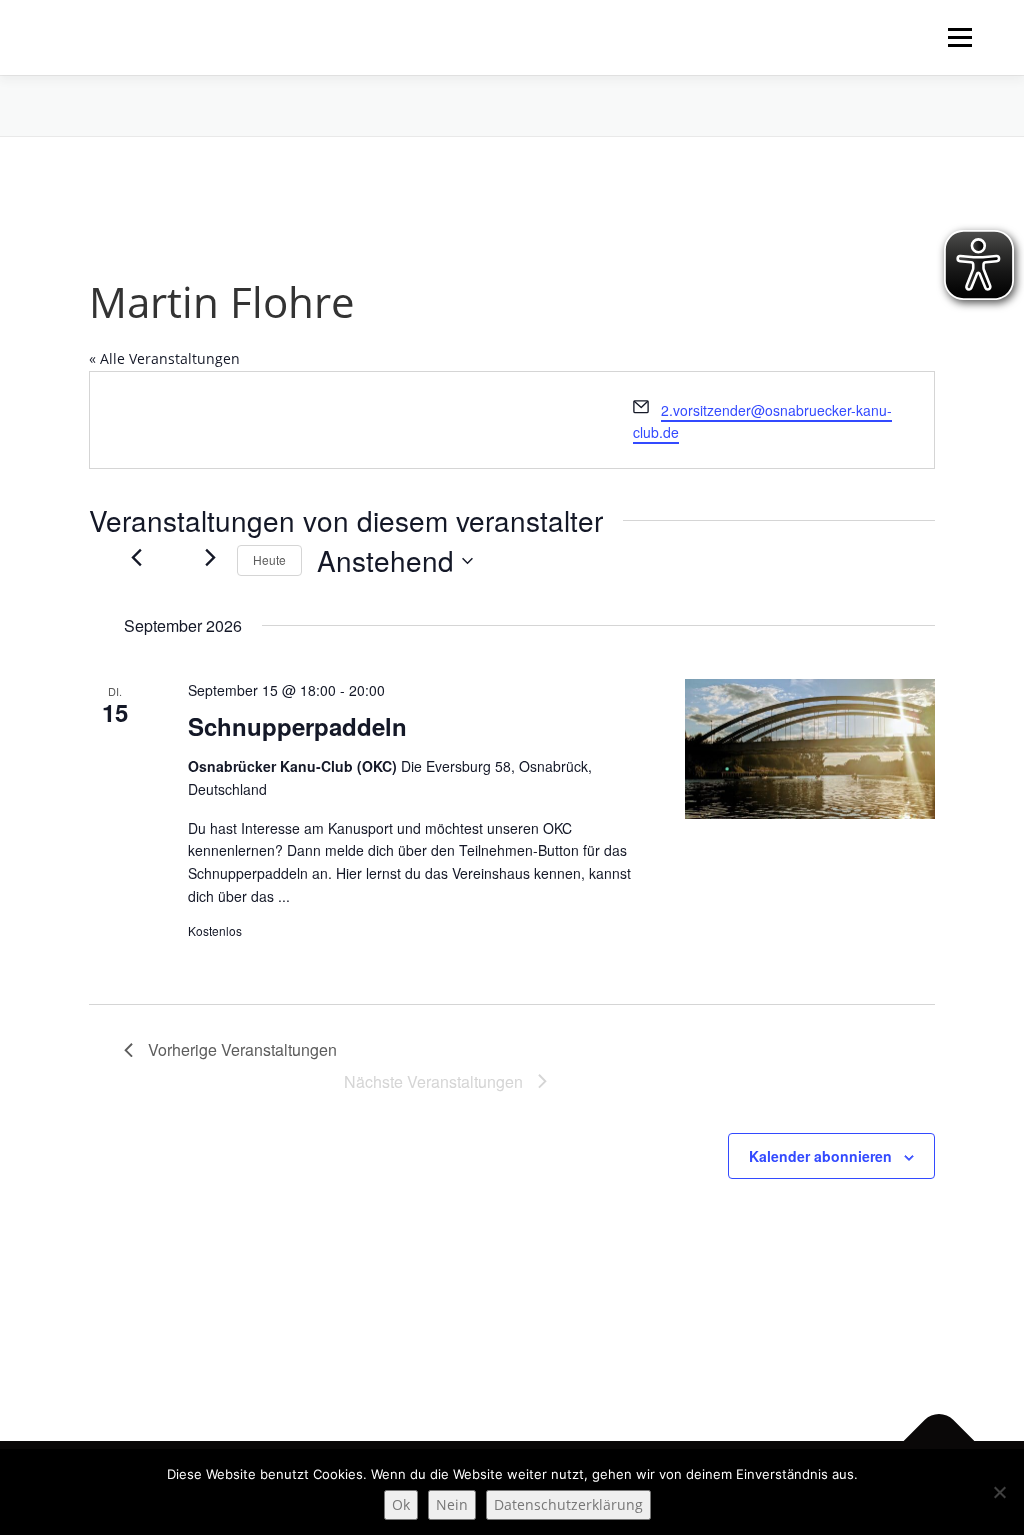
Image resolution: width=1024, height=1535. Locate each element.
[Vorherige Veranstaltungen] (136, 558)
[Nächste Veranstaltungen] (210, 558)
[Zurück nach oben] (939, 1441)
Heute (269, 559)
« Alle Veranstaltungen (164, 358)
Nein (452, 1504)
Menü (959, 37)
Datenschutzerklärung (568, 1504)
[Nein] (999, 1492)
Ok (401, 1504)
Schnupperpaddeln (297, 726)
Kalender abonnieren (820, 1156)
